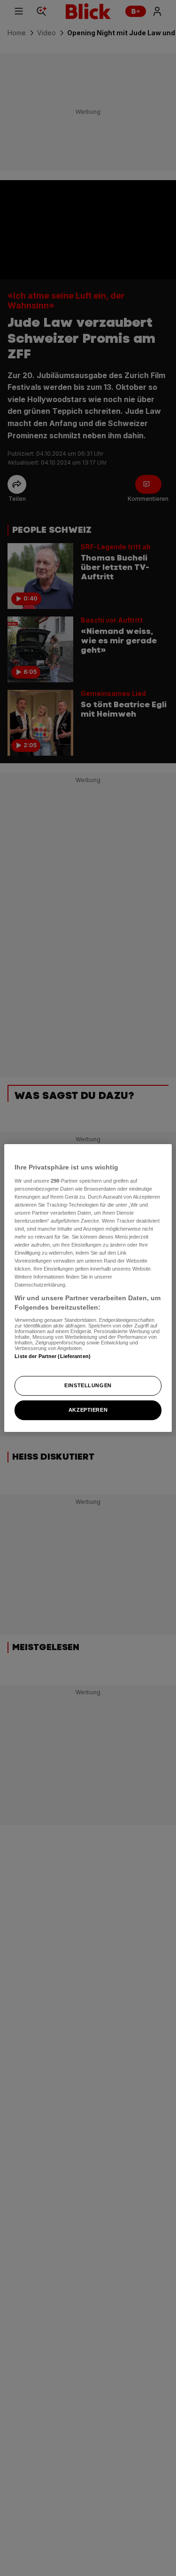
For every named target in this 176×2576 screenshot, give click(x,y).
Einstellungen (88, 1385)
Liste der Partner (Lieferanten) (53, 1356)
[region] (88, 1288)
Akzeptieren (88, 1410)
